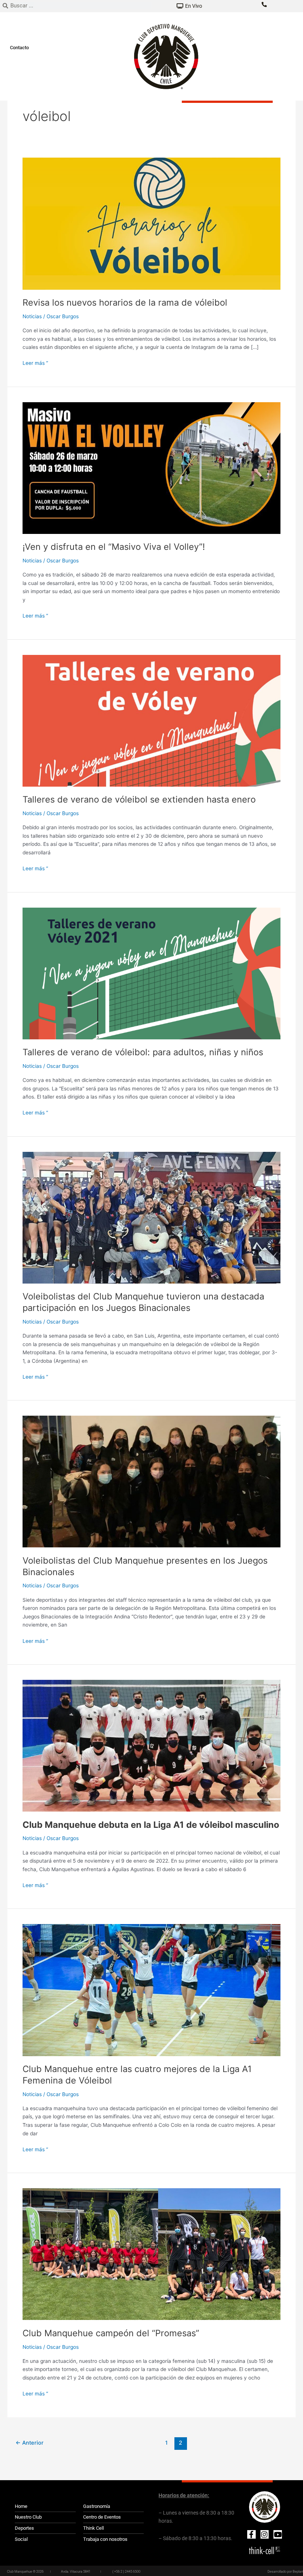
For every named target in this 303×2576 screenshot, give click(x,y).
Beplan (298, 2572)
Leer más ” (35, 362)
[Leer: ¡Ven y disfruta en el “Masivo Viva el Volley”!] (151, 468)
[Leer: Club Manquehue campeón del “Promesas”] (151, 2254)
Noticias (32, 316)
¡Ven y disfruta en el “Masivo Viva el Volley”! (114, 547)
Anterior (30, 2443)
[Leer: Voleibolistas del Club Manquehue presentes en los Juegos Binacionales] (151, 1481)
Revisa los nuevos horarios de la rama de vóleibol (125, 302)
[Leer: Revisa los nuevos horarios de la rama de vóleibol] (151, 223)
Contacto (19, 48)
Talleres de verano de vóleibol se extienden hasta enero (139, 799)
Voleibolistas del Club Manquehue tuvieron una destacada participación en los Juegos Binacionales (143, 1302)
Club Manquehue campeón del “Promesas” (111, 2333)
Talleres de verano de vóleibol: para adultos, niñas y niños (143, 1052)
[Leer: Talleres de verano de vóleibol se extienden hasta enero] (151, 720)
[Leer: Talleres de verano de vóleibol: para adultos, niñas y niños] (151, 973)
